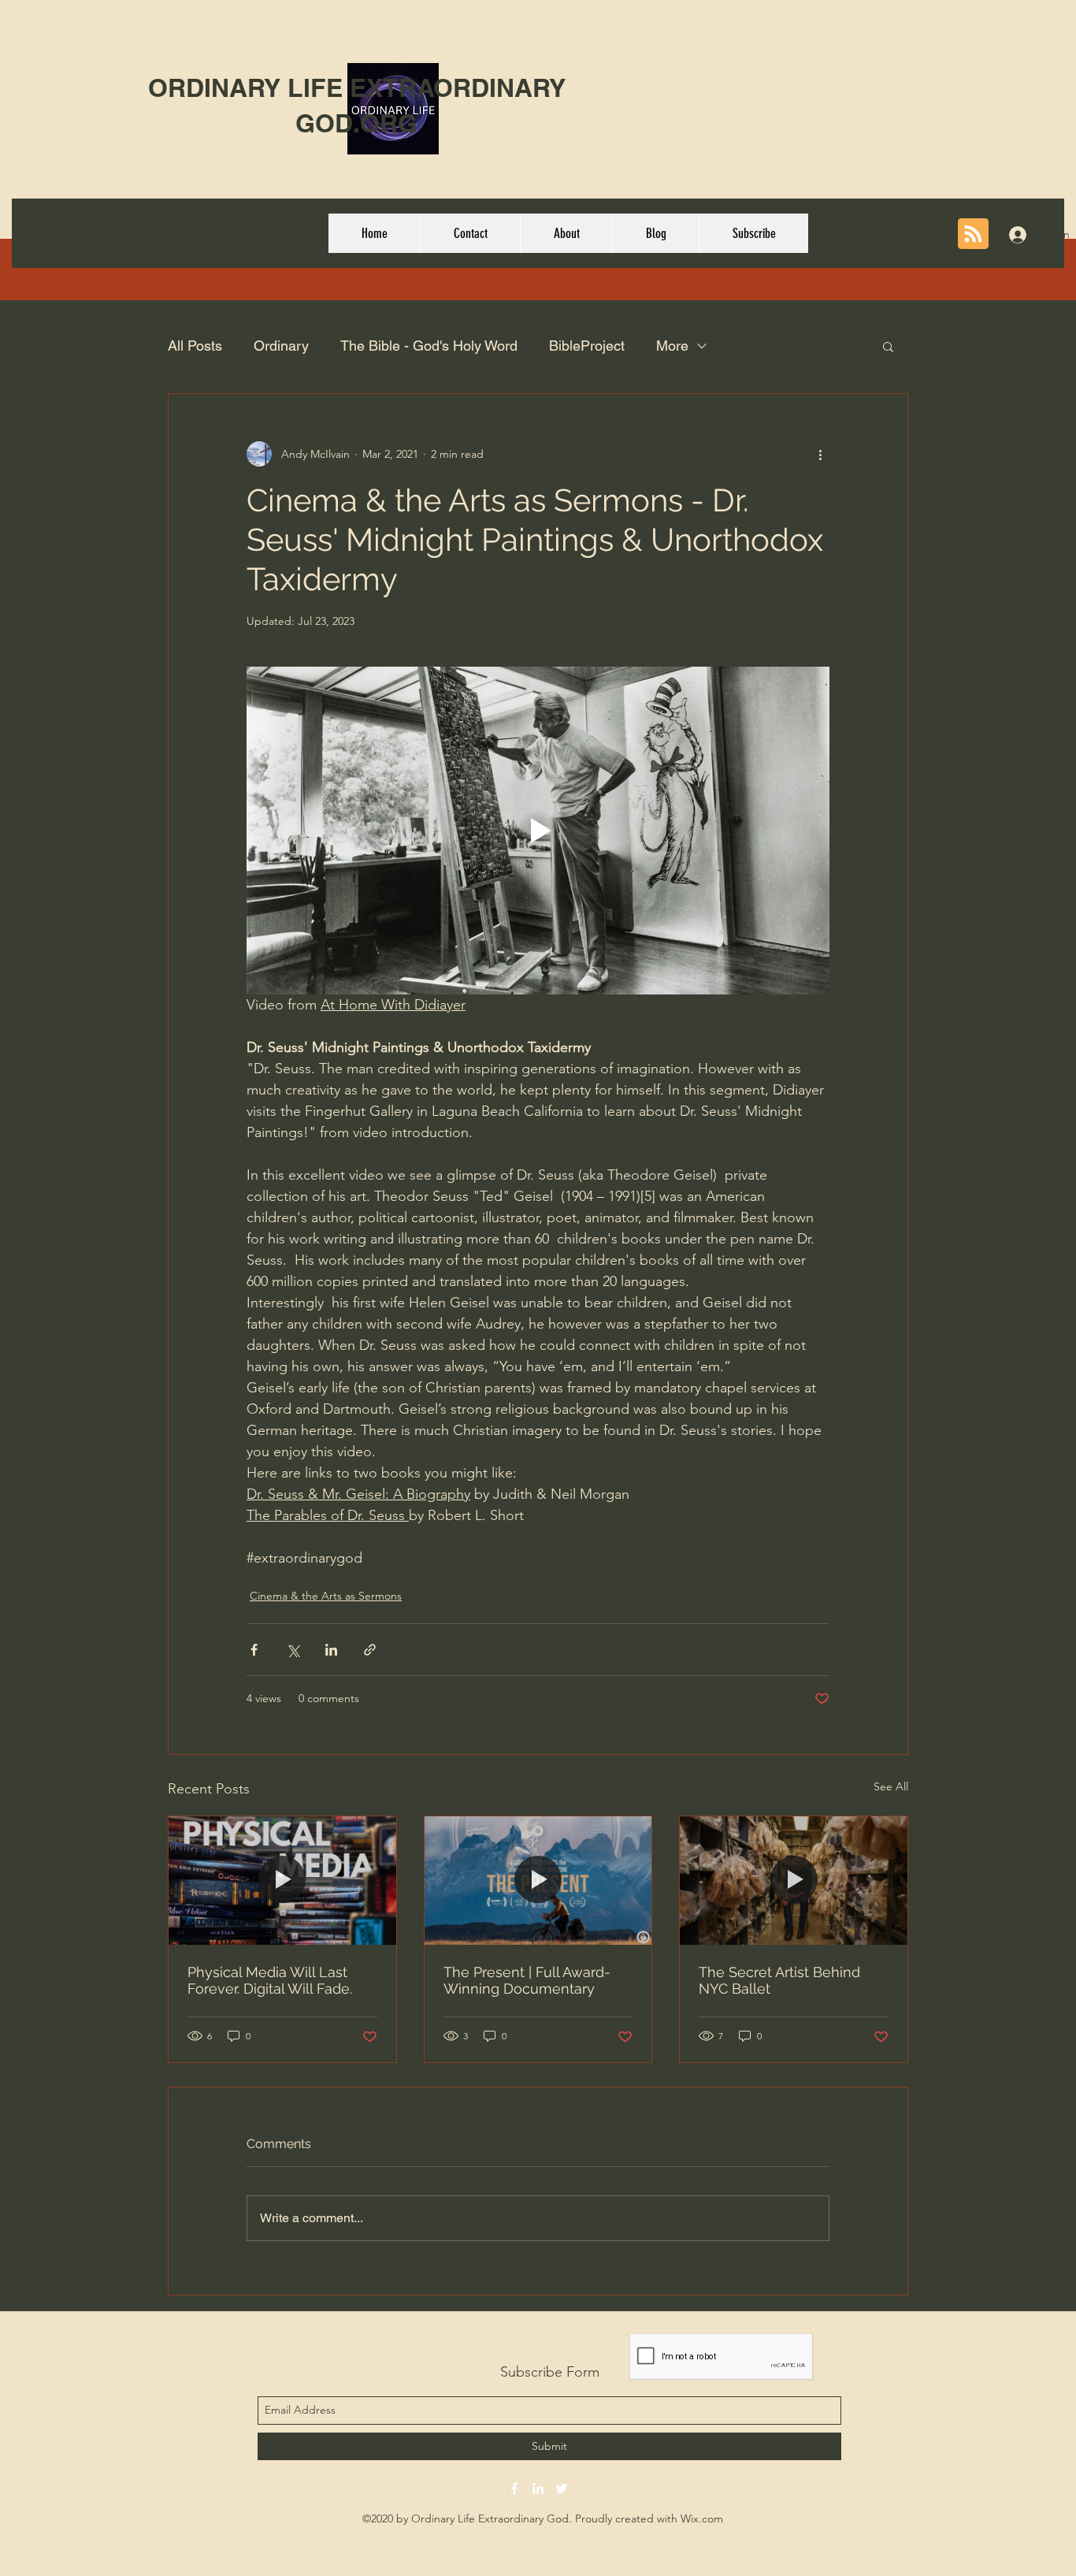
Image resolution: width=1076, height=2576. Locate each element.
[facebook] (514, 2489)
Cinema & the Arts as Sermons (326, 1596)
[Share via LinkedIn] (331, 1650)
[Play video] (538, 831)
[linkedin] (538, 2489)
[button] (888, 346)
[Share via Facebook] (254, 1650)
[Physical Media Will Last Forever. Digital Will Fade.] (282, 1880)
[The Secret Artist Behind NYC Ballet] (794, 1880)
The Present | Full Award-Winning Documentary (527, 1980)
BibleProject (587, 346)
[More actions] (820, 454)
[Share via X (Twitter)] (293, 1650)
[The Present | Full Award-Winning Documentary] (538, 1880)
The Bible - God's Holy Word (429, 346)
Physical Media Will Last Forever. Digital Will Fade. (270, 1980)
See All (891, 1786)
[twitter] (562, 2489)
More (672, 346)
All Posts (195, 346)
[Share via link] (370, 1650)
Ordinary (281, 346)
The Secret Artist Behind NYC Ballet (779, 1980)
